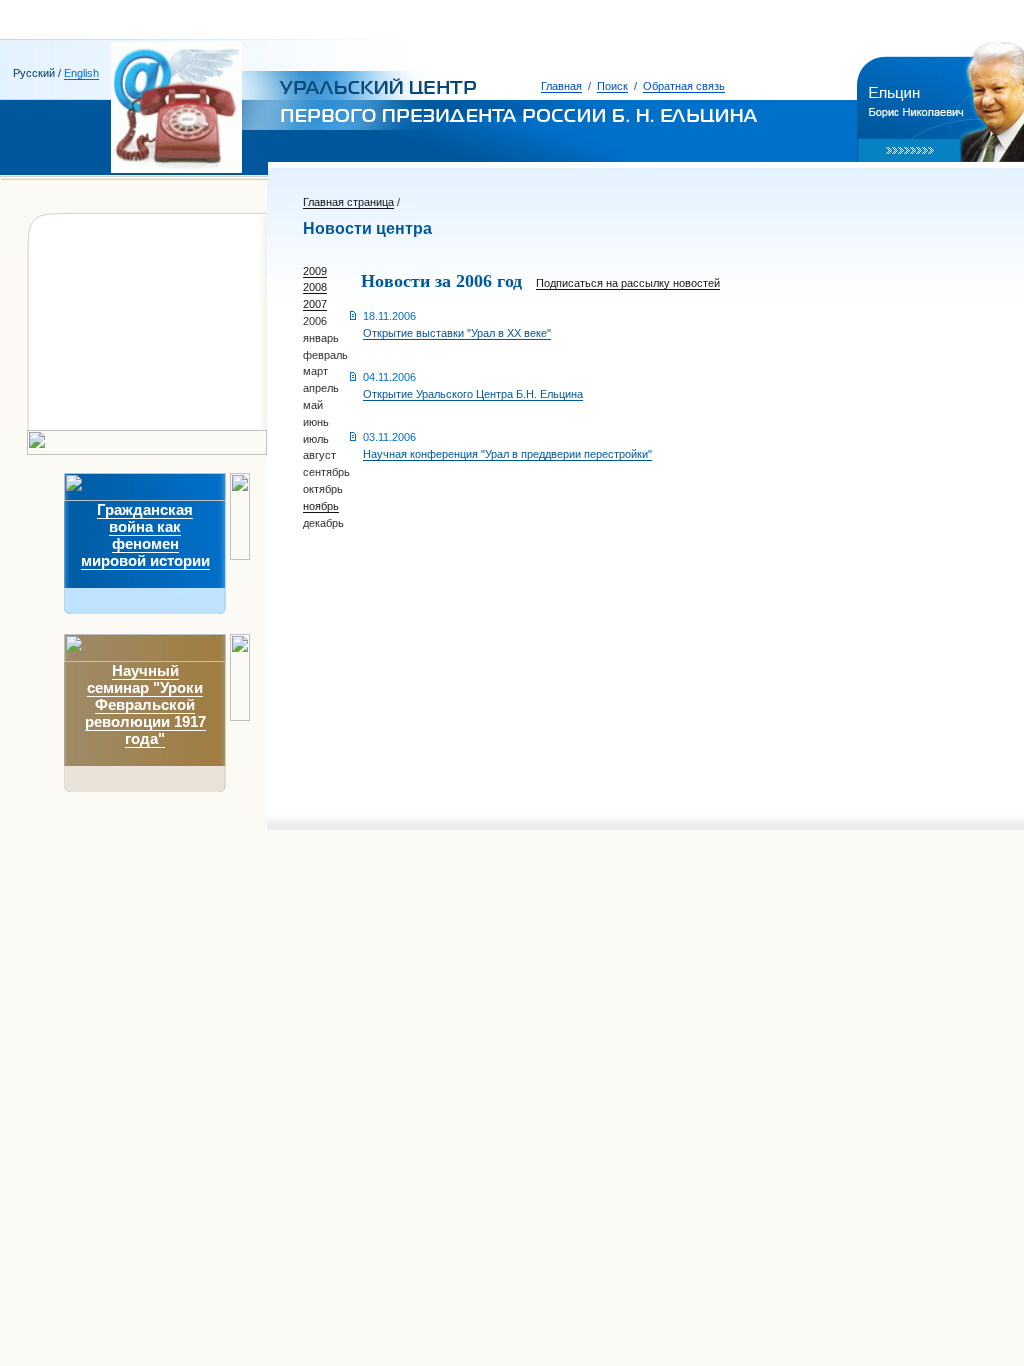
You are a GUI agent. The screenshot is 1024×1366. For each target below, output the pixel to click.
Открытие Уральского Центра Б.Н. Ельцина (473, 394)
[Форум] (72, 419)
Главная (561, 86)
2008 (315, 287)
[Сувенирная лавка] (105, 373)
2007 (315, 304)
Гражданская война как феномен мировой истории (145, 535)
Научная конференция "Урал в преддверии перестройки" (507, 454)
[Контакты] (80, 396)
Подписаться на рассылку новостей (628, 283)
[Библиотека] (87, 350)
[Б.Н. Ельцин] (87, 254)
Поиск (612, 86)
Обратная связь (684, 86)
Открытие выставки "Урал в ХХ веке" (457, 333)
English (81, 73)
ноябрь (321, 506)
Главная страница (348, 202)
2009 (315, 271)
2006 (315, 321)
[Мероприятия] (92, 327)
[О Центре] (78, 279)
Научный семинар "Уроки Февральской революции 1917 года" (145, 704)
